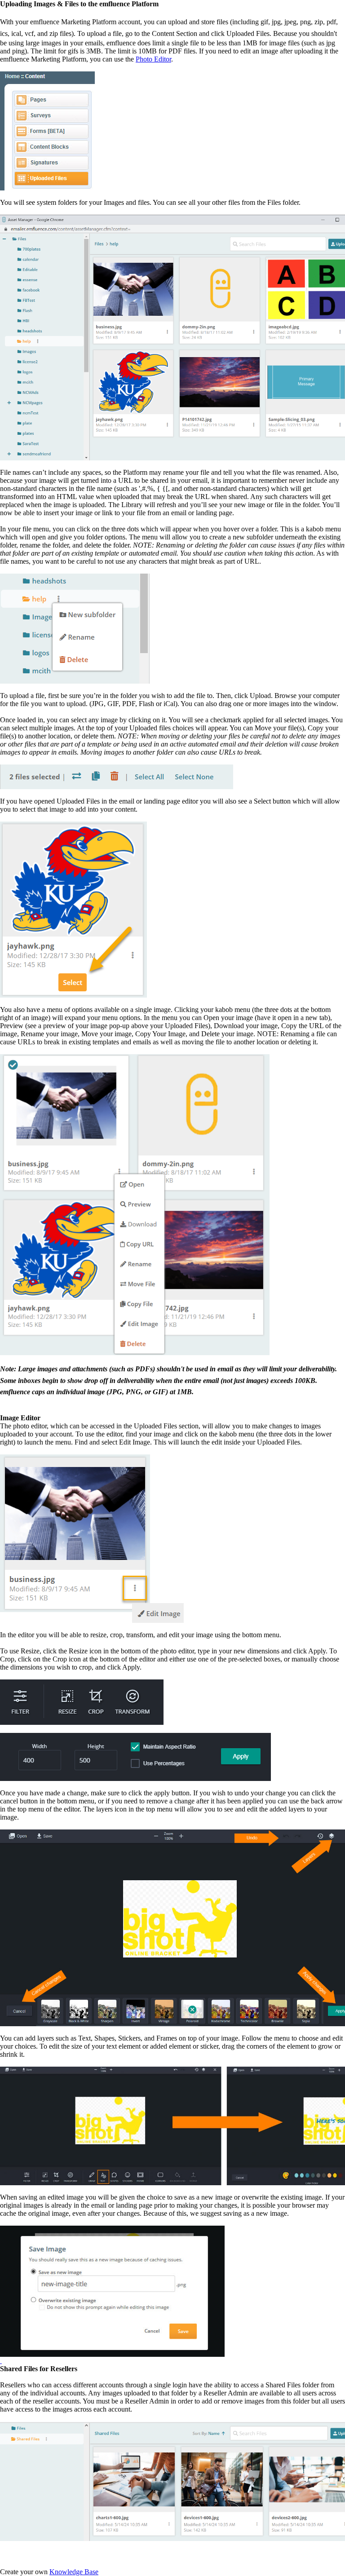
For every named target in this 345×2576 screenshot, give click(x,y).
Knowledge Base (74, 2572)
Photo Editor (153, 59)
